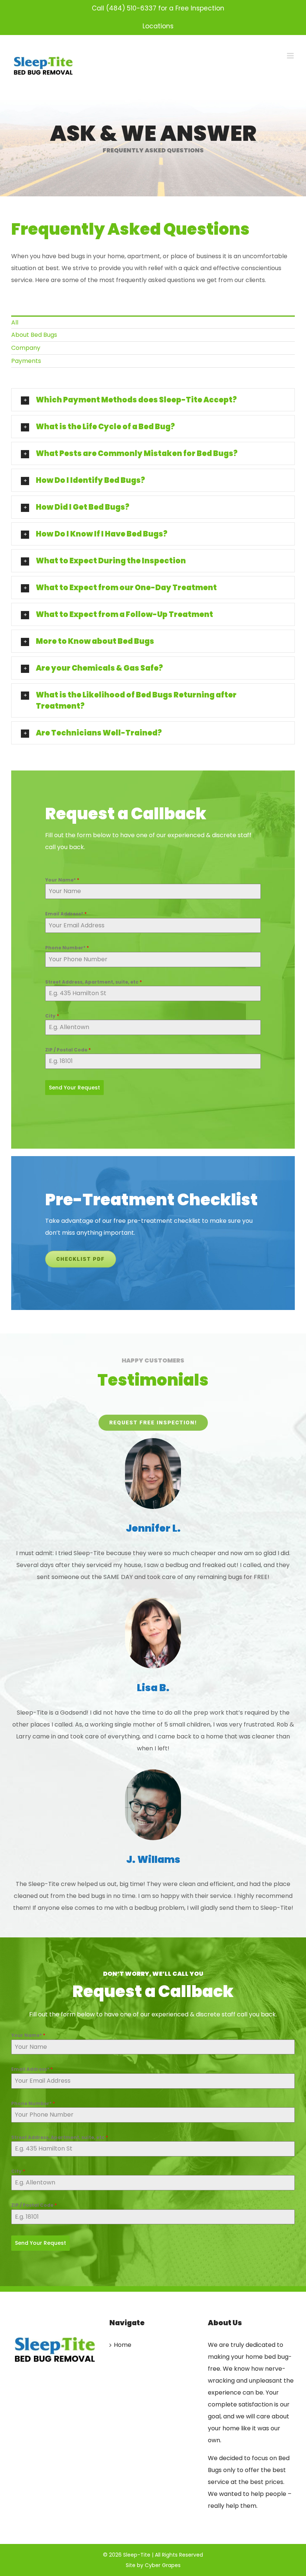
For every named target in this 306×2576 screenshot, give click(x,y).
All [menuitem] (15, 322)
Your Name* (62, 880)
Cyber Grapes (163, 2565)
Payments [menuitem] (26, 361)
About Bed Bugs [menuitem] (34, 335)
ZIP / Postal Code (68, 1050)
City (52, 1016)
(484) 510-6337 (131, 8)
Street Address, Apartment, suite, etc (93, 982)
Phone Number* (67, 948)
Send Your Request (74, 1088)
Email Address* (66, 914)
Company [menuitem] (26, 348)
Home (123, 2345)
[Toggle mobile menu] (291, 56)
